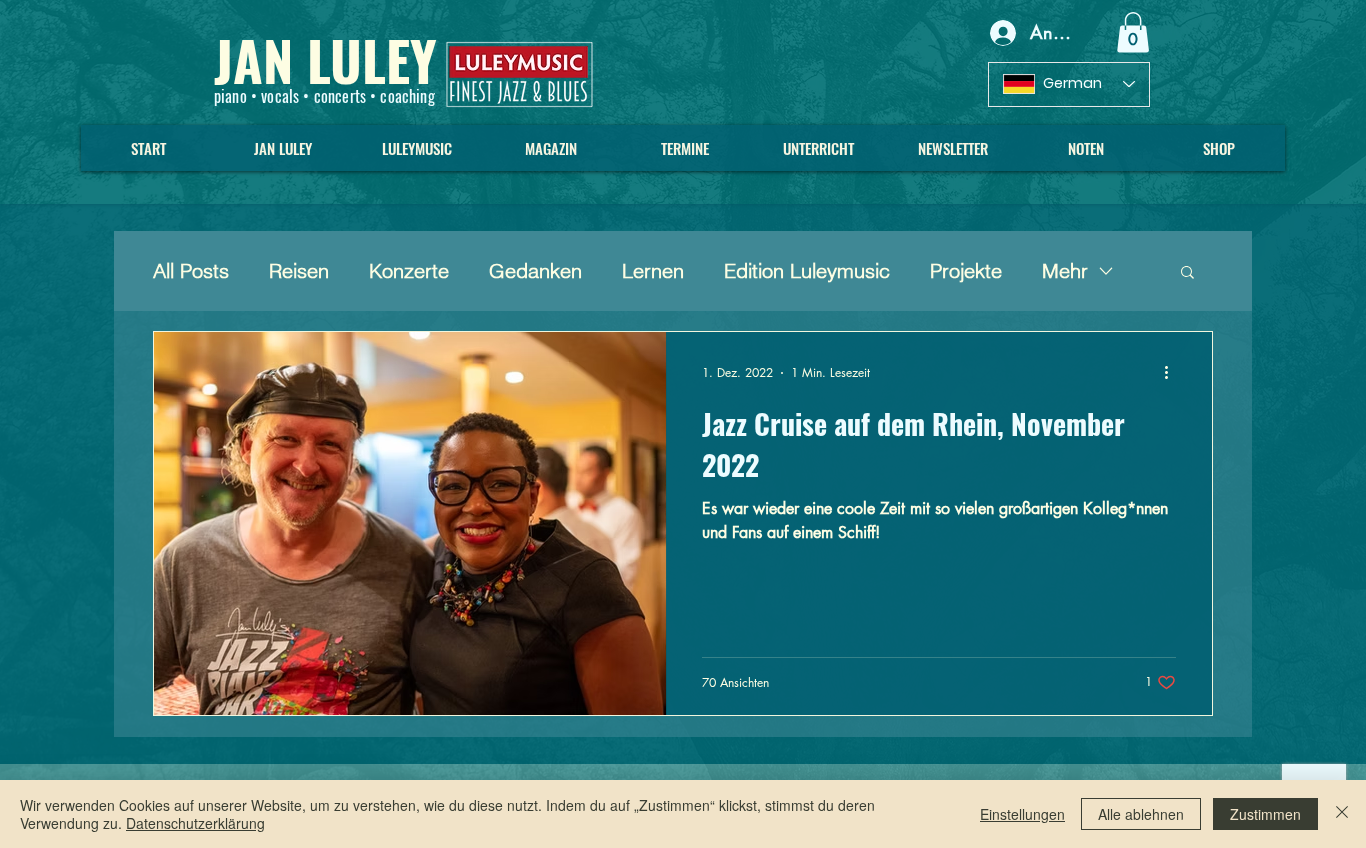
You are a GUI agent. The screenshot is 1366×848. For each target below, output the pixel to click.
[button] (1133, 32)
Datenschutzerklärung (195, 823)
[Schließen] (1342, 814)
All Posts (191, 270)
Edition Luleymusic (807, 270)
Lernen (653, 270)
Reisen (299, 270)
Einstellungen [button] (1022, 814)
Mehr (1065, 270)
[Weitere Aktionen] (1173, 373)
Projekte (966, 270)
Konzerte (409, 270)
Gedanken (535, 270)
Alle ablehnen (1141, 814)
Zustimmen (1265, 814)
